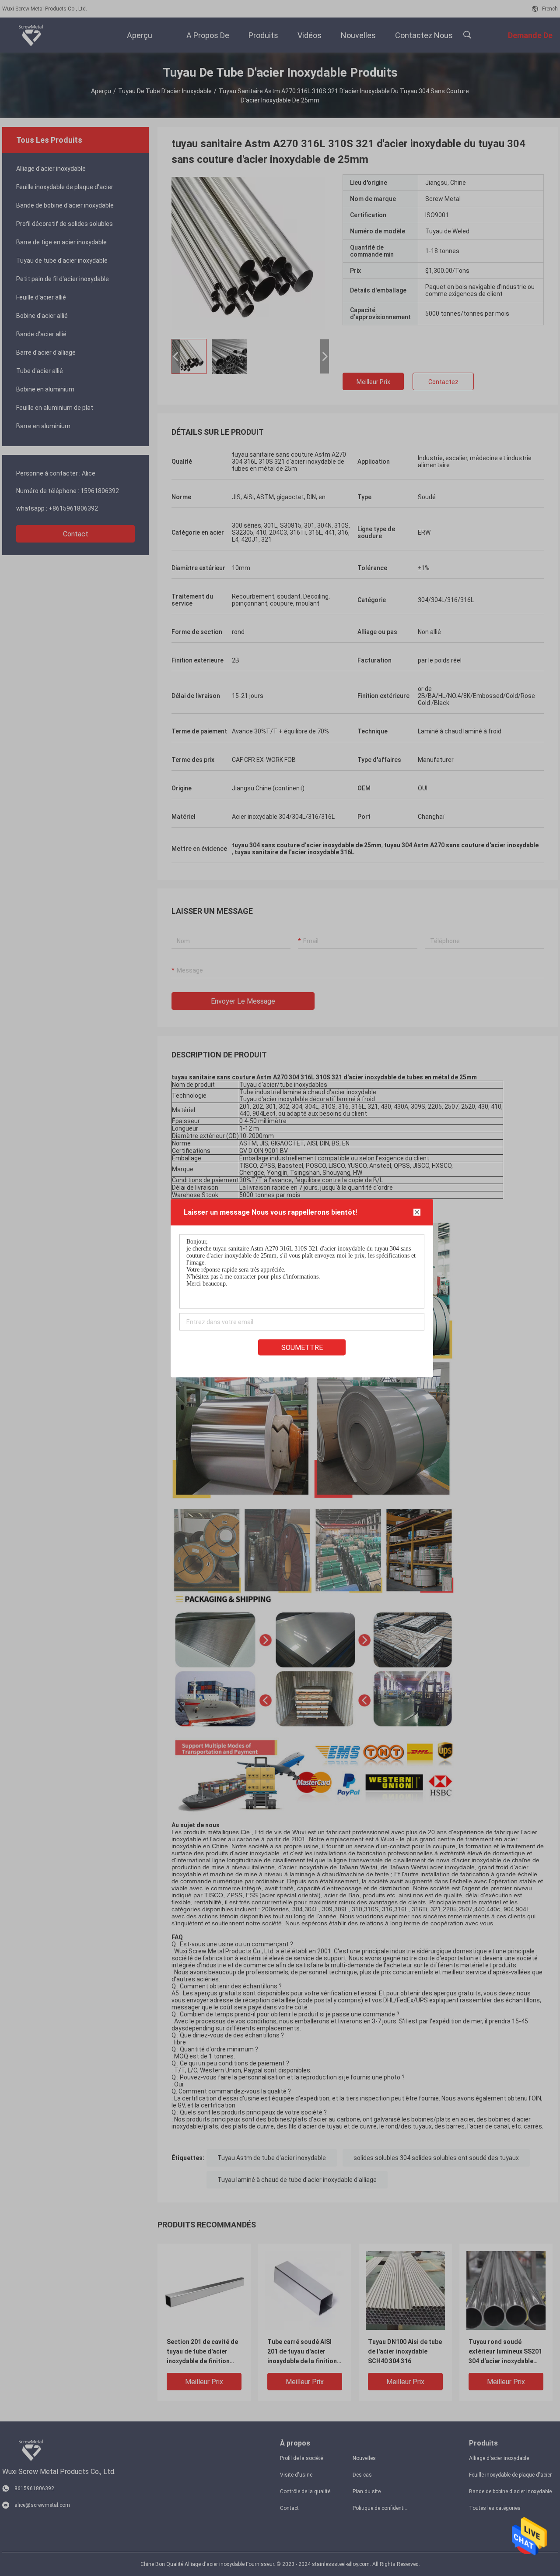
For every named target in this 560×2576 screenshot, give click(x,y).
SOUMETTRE (302, 1347)
